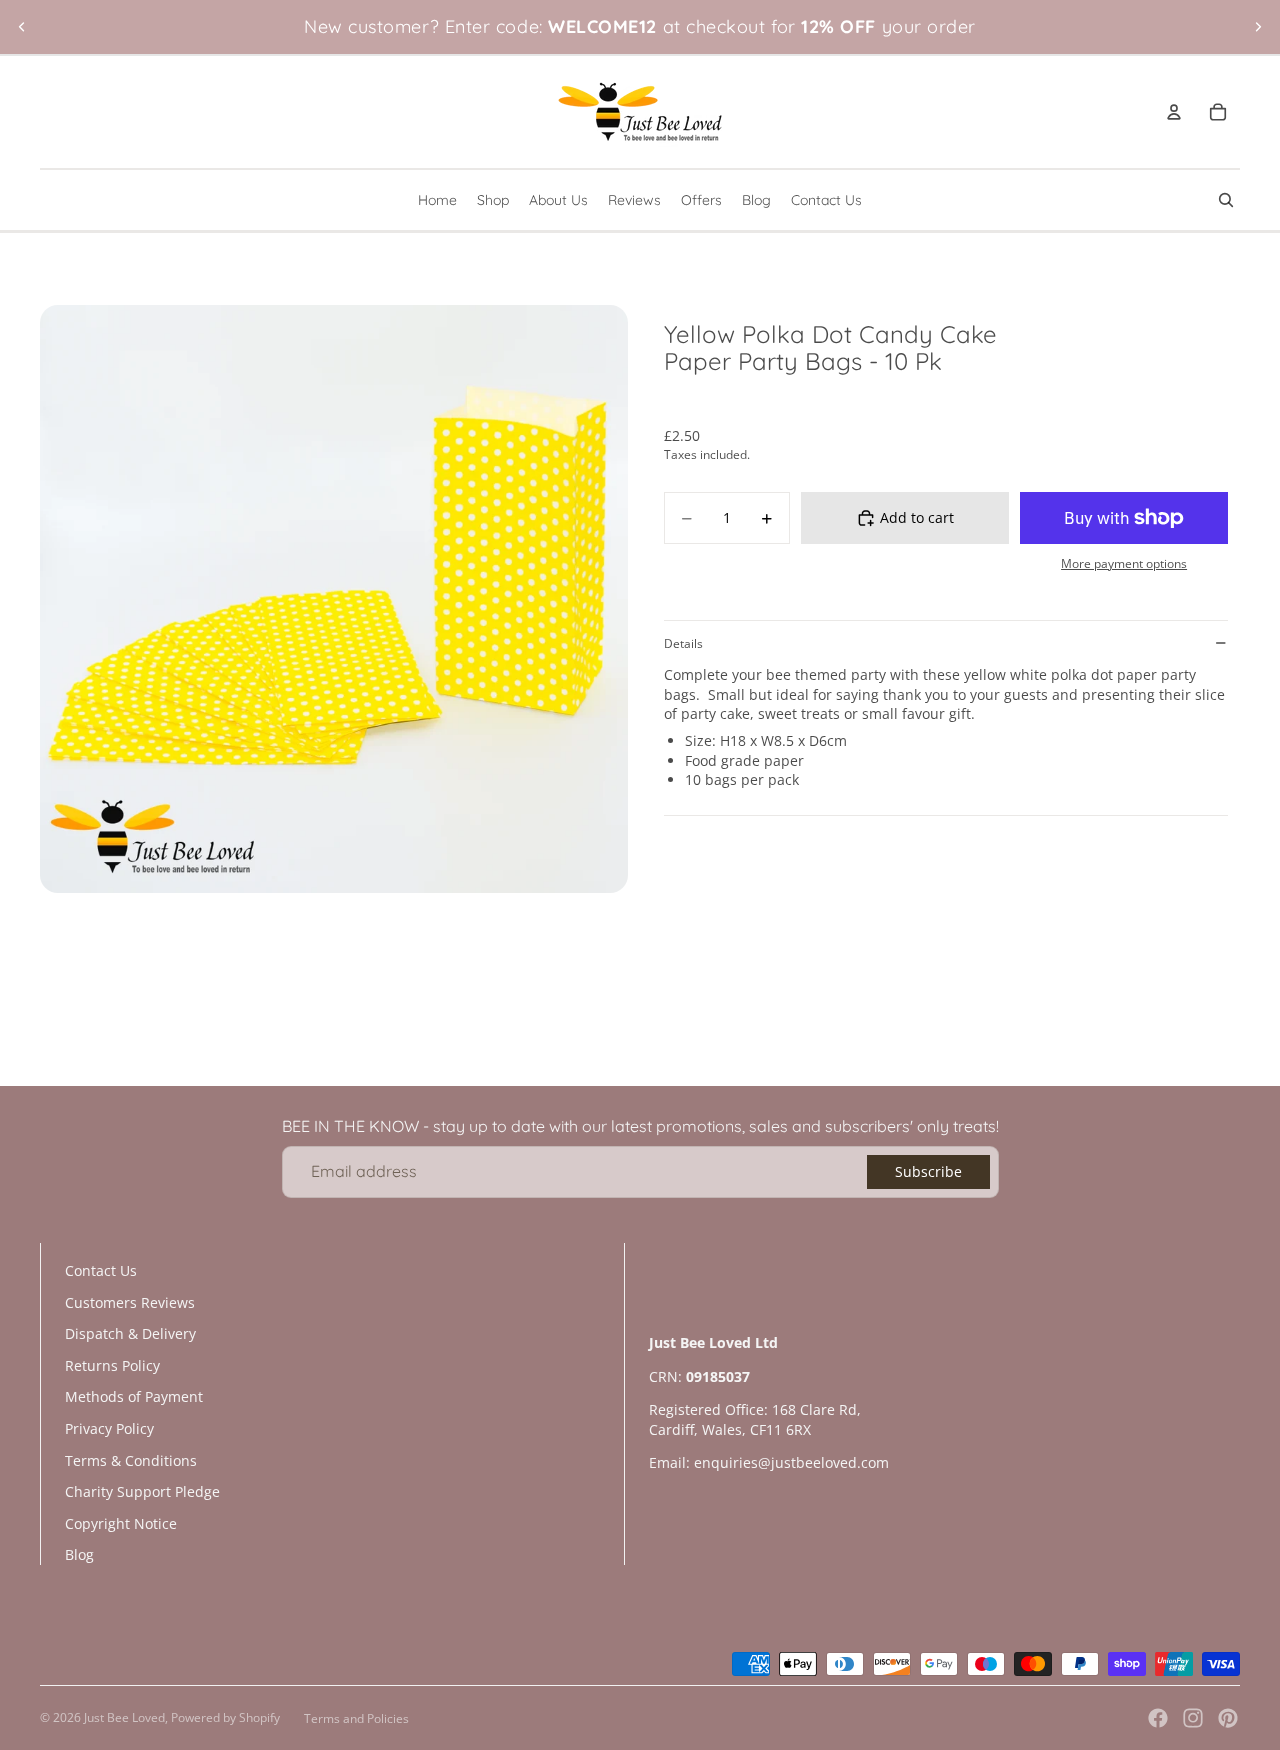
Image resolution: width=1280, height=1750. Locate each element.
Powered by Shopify (225, 1717)
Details (683, 643)
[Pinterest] (1228, 1718)
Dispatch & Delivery (130, 1333)
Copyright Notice (121, 1523)
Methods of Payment (134, 1396)
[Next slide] (1258, 27)
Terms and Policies (356, 1718)
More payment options (1124, 563)
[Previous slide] (22, 27)
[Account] (1174, 112)
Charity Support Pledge (142, 1491)
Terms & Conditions (131, 1460)
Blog (79, 1554)
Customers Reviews (130, 1302)
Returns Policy (112, 1365)
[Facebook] (1158, 1718)
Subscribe (928, 1171)
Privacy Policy (109, 1428)
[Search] (1226, 200)
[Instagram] (1193, 1718)
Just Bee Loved (124, 1717)
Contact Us (101, 1270)
